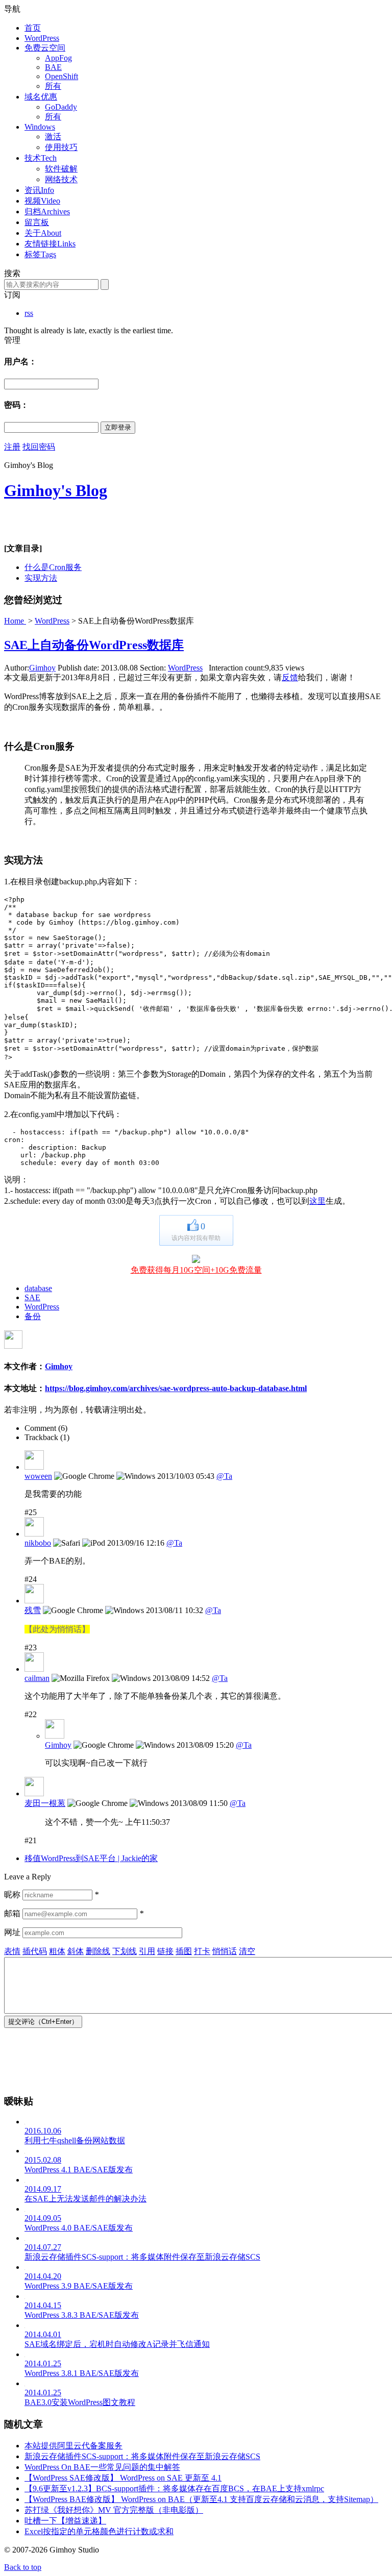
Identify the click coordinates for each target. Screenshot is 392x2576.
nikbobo (38, 1543)
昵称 (12, 1894)
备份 (33, 1316)
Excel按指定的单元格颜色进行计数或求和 (99, 2531)
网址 (12, 1932)
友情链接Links (50, 244)
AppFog (58, 58)
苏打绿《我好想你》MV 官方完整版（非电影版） (114, 2510)
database (38, 1288)
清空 (247, 1951)
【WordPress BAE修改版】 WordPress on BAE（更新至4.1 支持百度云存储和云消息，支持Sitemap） (201, 2499)
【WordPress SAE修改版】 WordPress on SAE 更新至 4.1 (123, 2478)
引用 (147, 1951)
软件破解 (61, 169)
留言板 (37, 222)
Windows (40, 127)
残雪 (33, 1610)
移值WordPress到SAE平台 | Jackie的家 (91, 1858)
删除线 (98, 1951)
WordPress (42, 38)
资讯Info (39, 190)
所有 (53, 86)
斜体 (76, 1951)
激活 (53, 137)
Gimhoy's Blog (56, 490)
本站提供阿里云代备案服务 (73, 2446)
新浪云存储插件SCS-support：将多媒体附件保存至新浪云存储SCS (142, 2456)
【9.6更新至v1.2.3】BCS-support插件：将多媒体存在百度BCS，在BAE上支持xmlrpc (174, 2488)
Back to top (23, 2567)
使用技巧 (61, 147)
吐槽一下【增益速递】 (65, 2521)
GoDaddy (61, 107)
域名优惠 (41, 97)
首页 (33, 28)
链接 (165, 1951)
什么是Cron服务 (53, 567)
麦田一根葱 (45, 1803)
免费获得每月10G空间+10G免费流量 (196, 1270)
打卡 (202, 1951)
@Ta (224, 1476)
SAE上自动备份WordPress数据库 (94, 645)
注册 (12, 447)
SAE (32, 1297)
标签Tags (40, 254)
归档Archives (47, 212)
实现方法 (41, 578)
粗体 (57, 1951)
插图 (184, 1951)
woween (38, 1476)
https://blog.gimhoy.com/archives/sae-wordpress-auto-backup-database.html (176, 1388)
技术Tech (41, 158)
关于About (43, 233)
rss (29, 313)
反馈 (290, 677)
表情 (12, 1951)
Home (15, 621)
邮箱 (12, 1913)
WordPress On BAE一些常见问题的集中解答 (102, 2467)
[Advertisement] (124, 526)
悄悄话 (225, 1951)
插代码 (35, 1951)
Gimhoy (42, 668)
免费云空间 (45, 48)
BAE (53, 67)
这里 (317, 1201)
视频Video (42, 201)
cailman (37, 1678)
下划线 (125, 1951)
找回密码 (39, 447)
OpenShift (62, 76)
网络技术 (61, 179)
